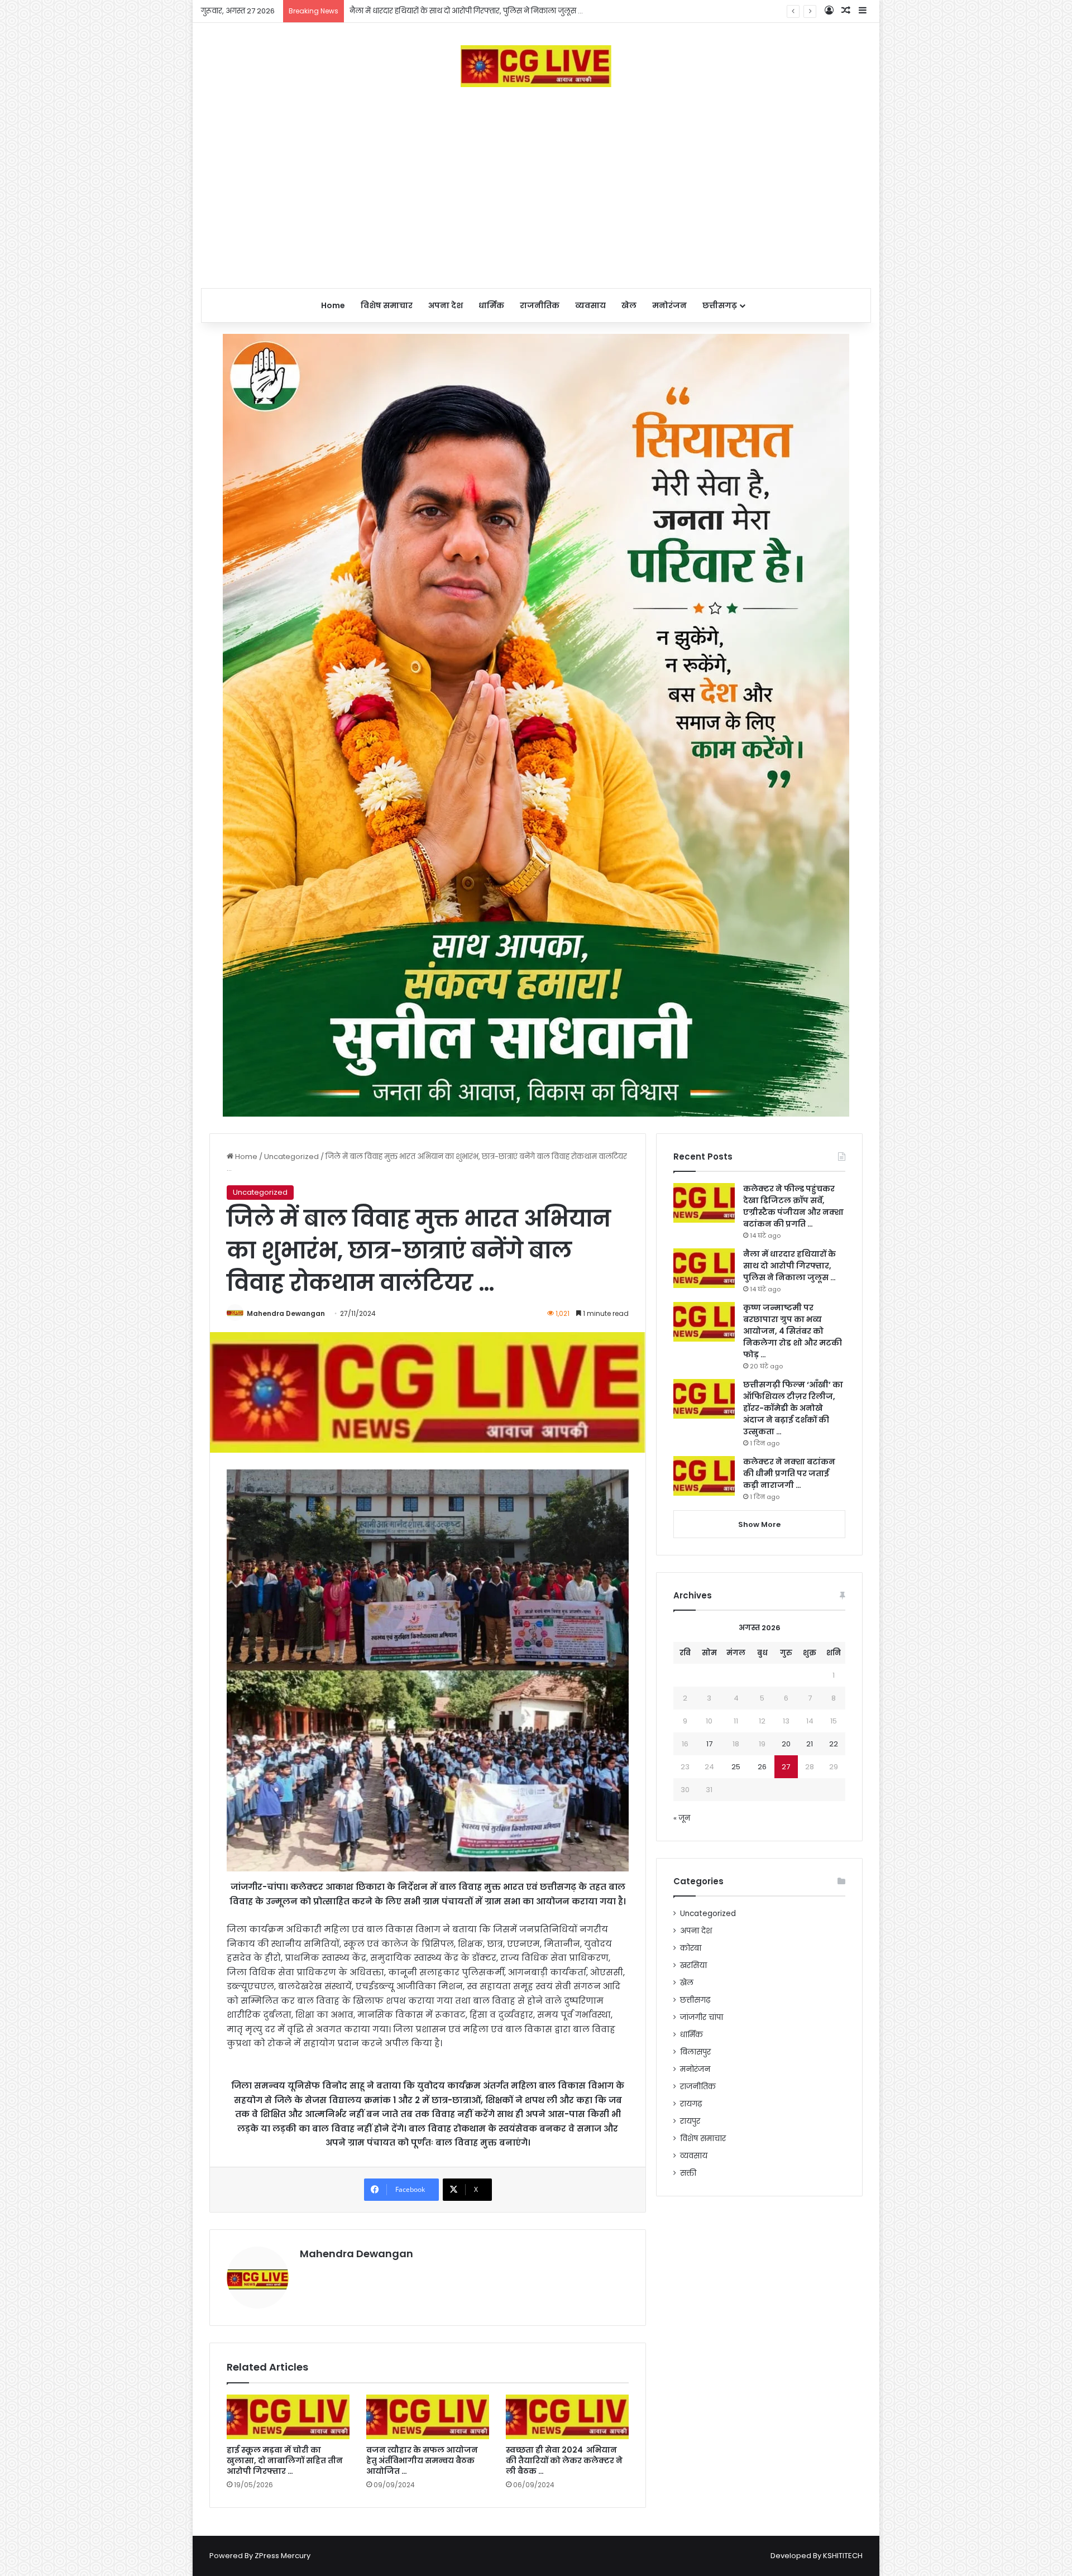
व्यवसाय (590, 305)
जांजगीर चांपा (702, 2017)
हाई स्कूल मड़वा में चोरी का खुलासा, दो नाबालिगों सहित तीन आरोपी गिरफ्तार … (285, 2460)
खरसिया (693, 1965)
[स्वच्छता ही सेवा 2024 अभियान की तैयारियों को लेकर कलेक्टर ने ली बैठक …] (567, 2417)
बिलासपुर (695, 2052)
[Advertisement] (536, 188)
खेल (629, 305)
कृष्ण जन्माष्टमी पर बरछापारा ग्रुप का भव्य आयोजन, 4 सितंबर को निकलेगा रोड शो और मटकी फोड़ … (502, 11)
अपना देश (446, 305)
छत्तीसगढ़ (720, 305)
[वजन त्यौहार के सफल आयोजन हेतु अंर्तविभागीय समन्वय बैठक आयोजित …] (428, 2417)
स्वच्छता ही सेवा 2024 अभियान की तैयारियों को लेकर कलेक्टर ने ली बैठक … (564, 2460)
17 (709, 1744)
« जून (682, 1818)
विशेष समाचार (387, 305)
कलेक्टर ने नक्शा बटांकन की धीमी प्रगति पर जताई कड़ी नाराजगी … (789, 1473)
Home (333, 305)
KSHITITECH (843, 2556)
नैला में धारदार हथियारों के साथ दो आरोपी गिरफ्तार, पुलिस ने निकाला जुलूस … (789, 1266)
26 (762, 1767)
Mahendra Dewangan (286, 1313)
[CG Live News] (536, 66)
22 (834, 1744)
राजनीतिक (540, 305)
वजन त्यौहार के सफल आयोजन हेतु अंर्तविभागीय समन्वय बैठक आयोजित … (422, 2460)
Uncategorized (291, 1157)
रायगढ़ (691, 2104)
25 (736, 1767)
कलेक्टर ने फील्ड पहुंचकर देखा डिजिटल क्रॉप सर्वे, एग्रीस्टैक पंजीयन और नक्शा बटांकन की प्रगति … (793, 1206)
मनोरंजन (669, 305)
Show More (759, 1524)
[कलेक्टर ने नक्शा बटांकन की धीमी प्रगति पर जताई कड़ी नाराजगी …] (704, 1476)
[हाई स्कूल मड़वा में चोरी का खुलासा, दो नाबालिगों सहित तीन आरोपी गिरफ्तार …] (288, 2417)
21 (810, 1744)
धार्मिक (491, 305)
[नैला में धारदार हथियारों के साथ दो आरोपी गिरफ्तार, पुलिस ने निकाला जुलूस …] (704, 1268)
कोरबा (691, 1948)
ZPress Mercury (283, 2556)
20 (786, 1744)
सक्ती (688, 2173)
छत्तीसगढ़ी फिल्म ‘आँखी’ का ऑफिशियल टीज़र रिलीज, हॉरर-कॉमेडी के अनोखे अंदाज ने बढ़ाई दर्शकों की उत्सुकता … (793, 1408)
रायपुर (690, 2121)
